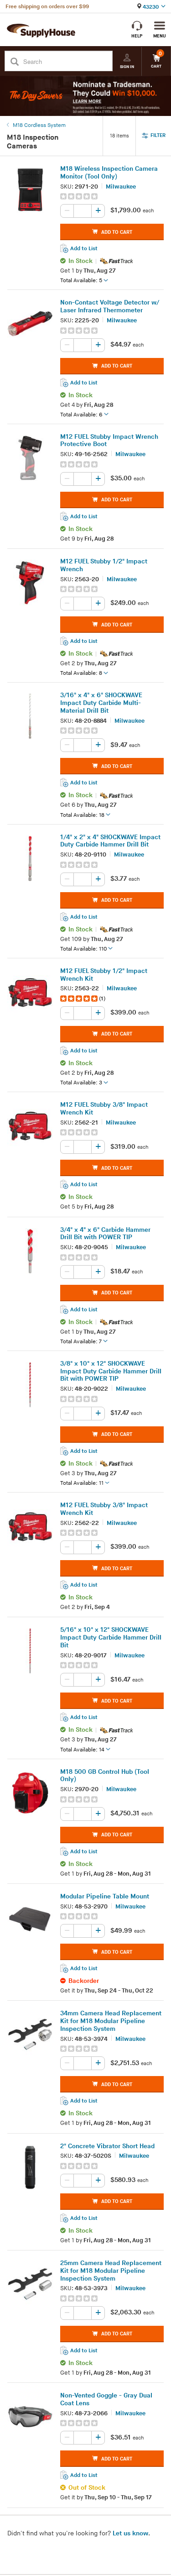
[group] (112, 196)
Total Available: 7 (81, 1341)
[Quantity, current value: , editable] (83, 211)
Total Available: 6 (81, 414)
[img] (80, 196)
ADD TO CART (117, 232)
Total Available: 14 (82, 1749)
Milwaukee (121, 186)
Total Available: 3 (81, 1083)
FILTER (158, 135)
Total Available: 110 (83, 949)
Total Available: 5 (81, 281)
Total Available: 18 (82, 815)
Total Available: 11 (82, 1483)
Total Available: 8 (81, 673)
